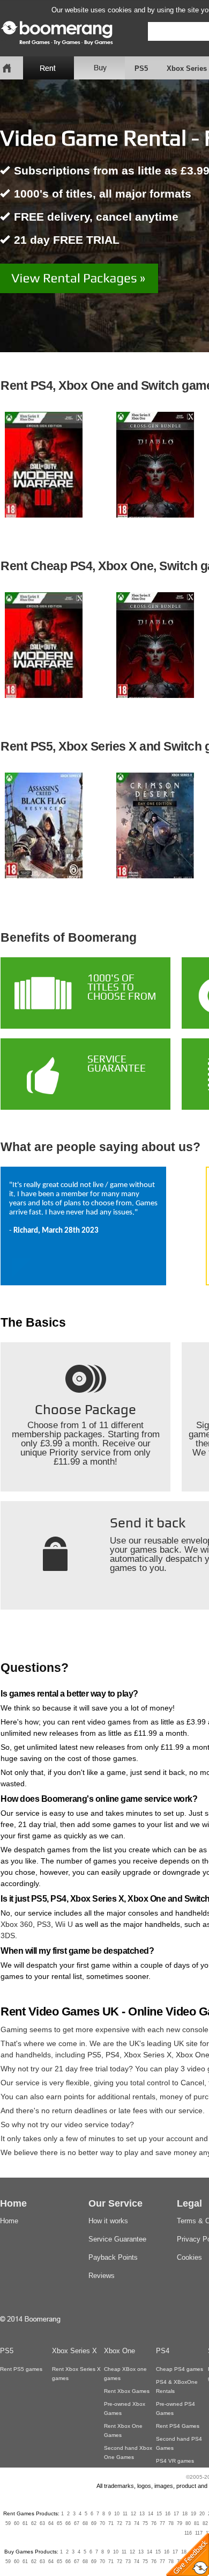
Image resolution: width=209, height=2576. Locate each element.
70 (102, 2523)
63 (42, 2523)
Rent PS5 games (21, 2369)
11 (125, 2514)
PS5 (141, 68)
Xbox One (120, 2351)
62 (34, 2523)
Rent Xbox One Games (123, 2431)
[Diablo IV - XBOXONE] (155, 465)
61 (25, 2523)
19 (193, 2514)
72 (120, 2523)
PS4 (113, 2055)
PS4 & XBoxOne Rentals (177, 2386)
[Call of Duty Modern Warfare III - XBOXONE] (43, 465)
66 (68, 2523)
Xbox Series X (148, 2055)
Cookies (189, 2257)
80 (188, 2523)
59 (8, 2523)
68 (85, 2523)
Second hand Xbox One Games (128, 2453)
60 (17, 2523)
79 (180, 2523)
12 (133, 2514)
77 (162, 2523)
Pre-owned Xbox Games (125, 2408)
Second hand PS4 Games (179, 2443)
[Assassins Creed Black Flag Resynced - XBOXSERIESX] (43, 826)
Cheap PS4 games (180, 2369)
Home (9, 2221)
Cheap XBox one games (125, 2374)
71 (111, 2523)
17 (176, 2514)
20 (202, 2514)
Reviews (102, 2276)
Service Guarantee (117, 2239)
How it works (108, 2221)
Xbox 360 (17, 1924)
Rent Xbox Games (127, 2391)
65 (59, 2523)
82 (205, 2523)
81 (197, 2523)
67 (77, 2523)
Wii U (64, 1924)
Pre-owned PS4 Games (176, 2408)
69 (94, 2523)
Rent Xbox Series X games (76, 2374)
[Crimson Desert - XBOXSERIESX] (155, 826)
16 (168, 2514)
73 (128, 2523)
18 (185, 2514)
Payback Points (113, 2257)
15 (159, 2514)
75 (145, 2523)
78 (171, 2523)
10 (117, 2514)
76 (154, 2523)
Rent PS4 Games (178, 2426)
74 (137, 2523)
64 (51, 2523)
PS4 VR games (175, 2461)
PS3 (44, 1924)
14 (151, 2514)
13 (142, 2514)
